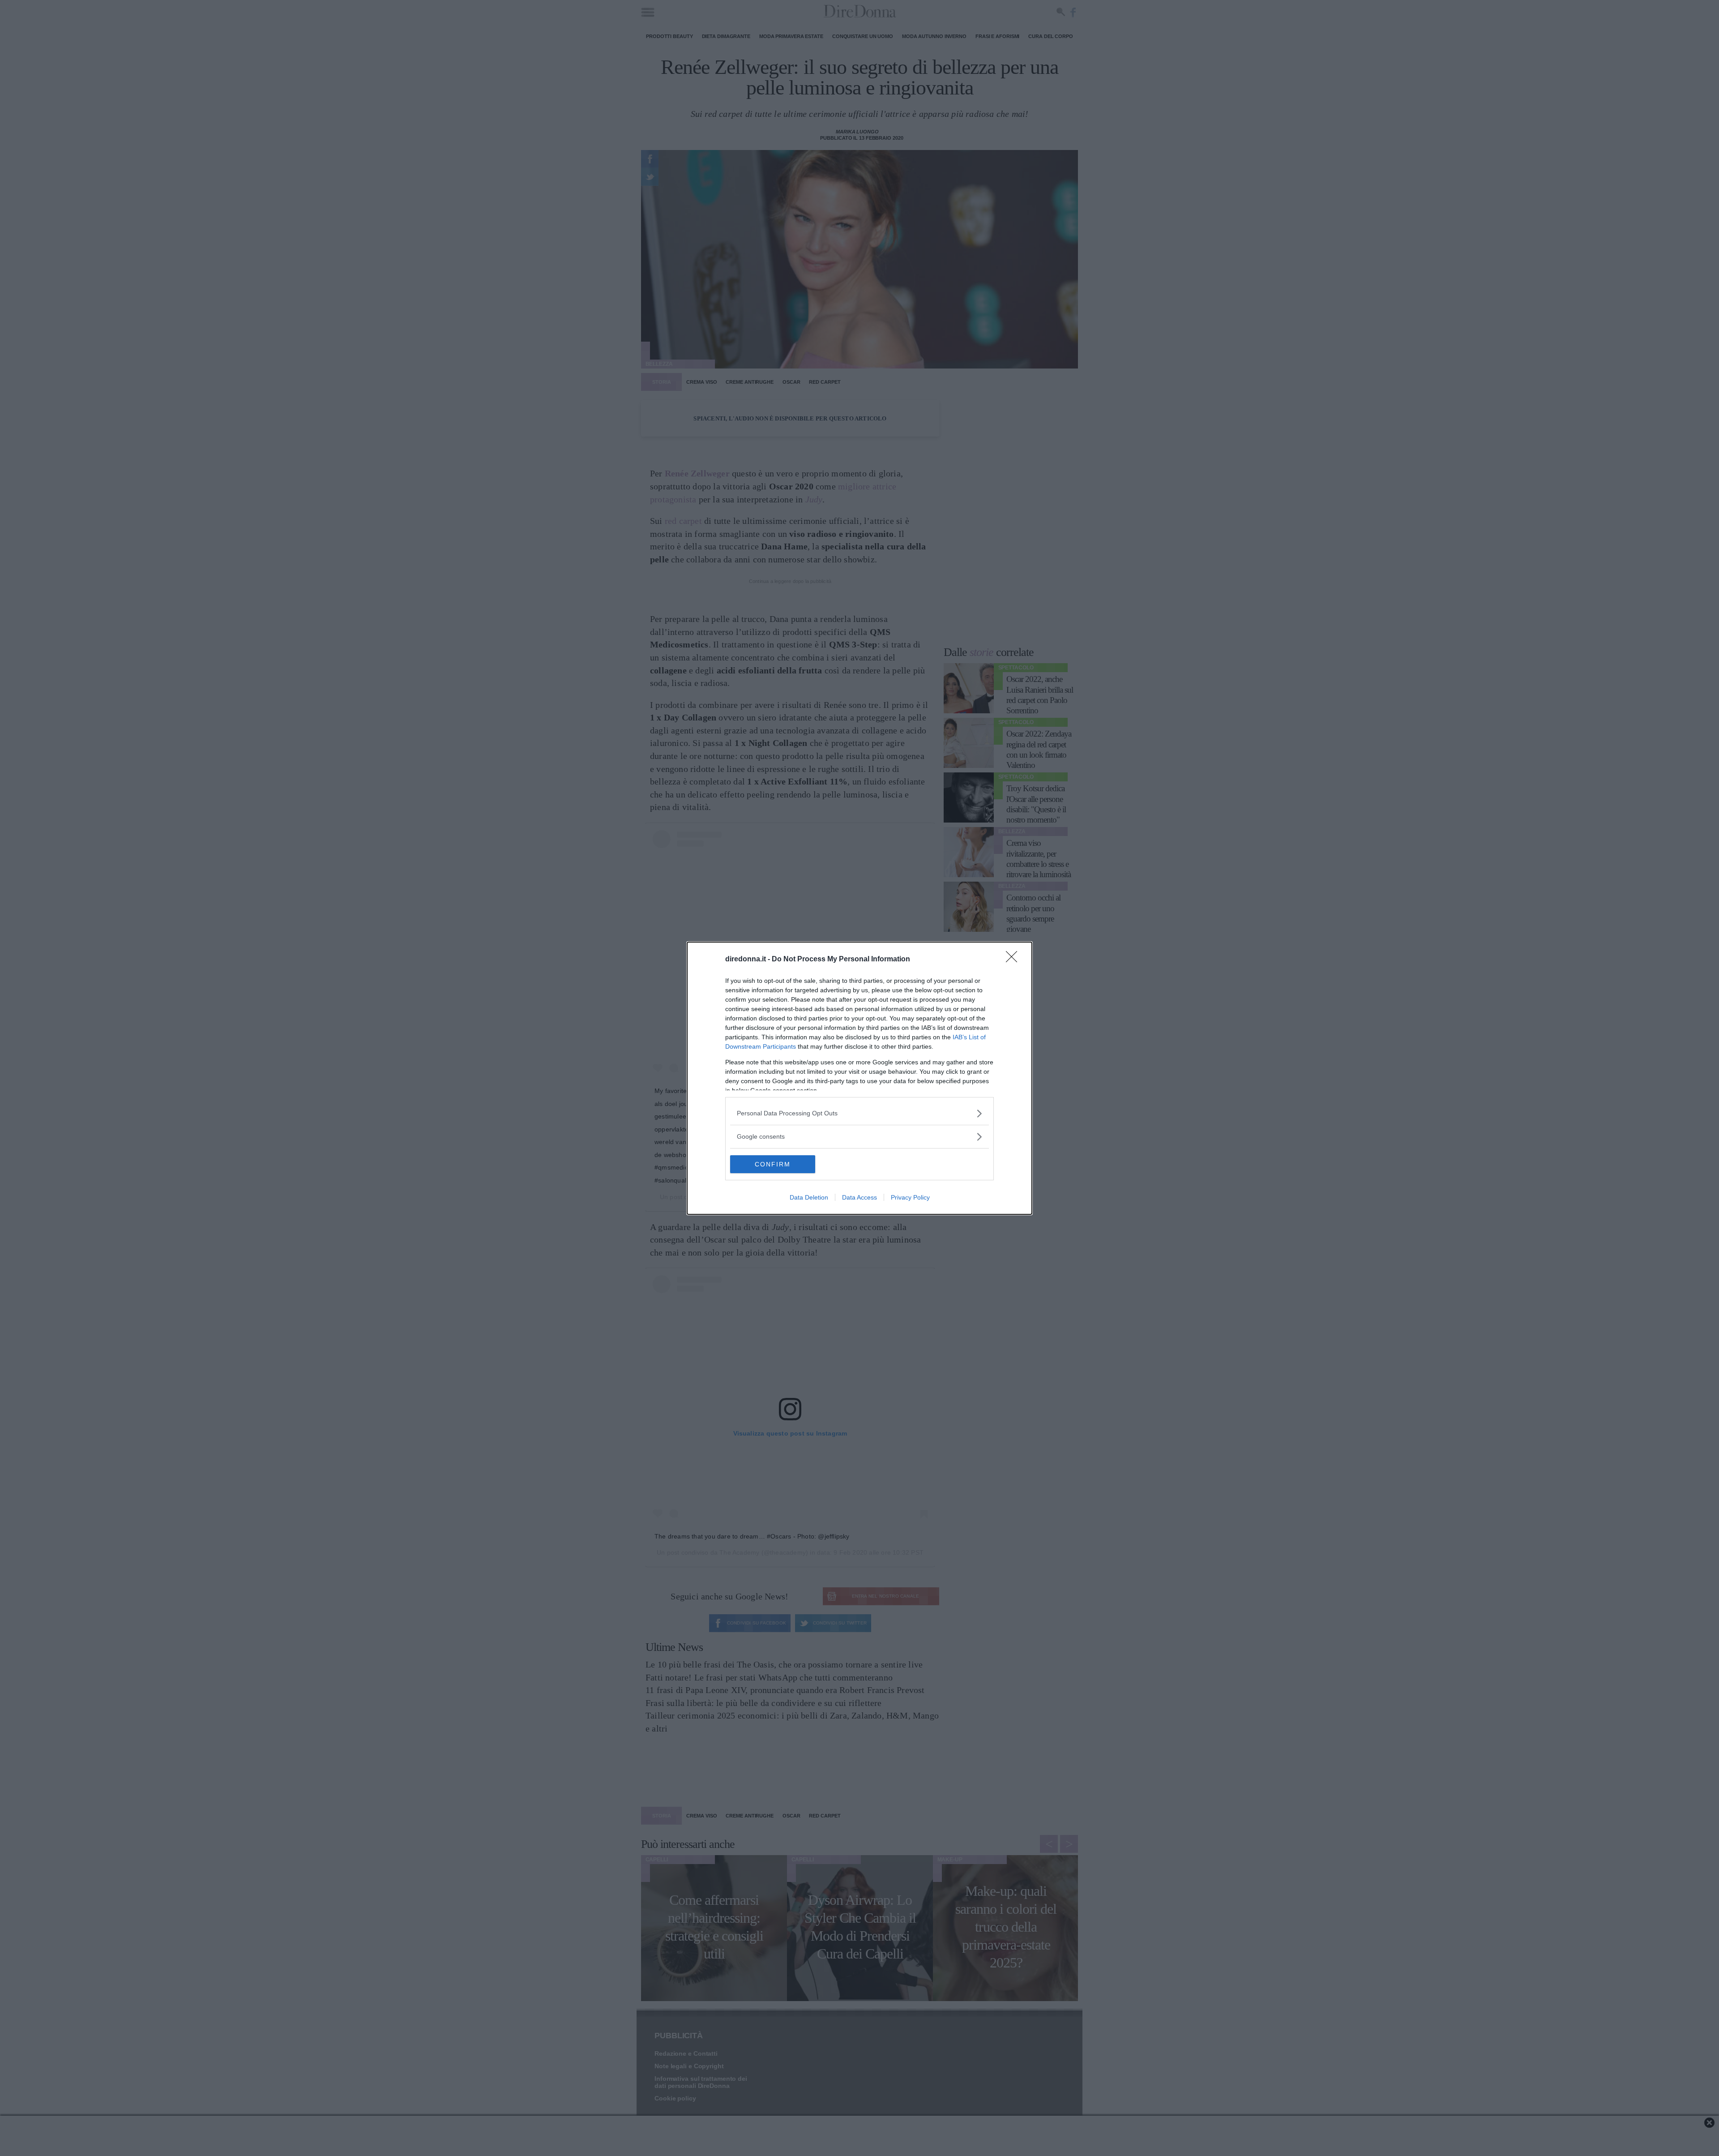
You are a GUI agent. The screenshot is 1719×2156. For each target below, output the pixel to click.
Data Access (859, 1197)
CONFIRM (773, 1164)
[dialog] (859, 1078)
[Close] (1014, 960)
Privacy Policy (910, 1197)
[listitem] (859, 1113)
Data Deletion (809, 1197)
